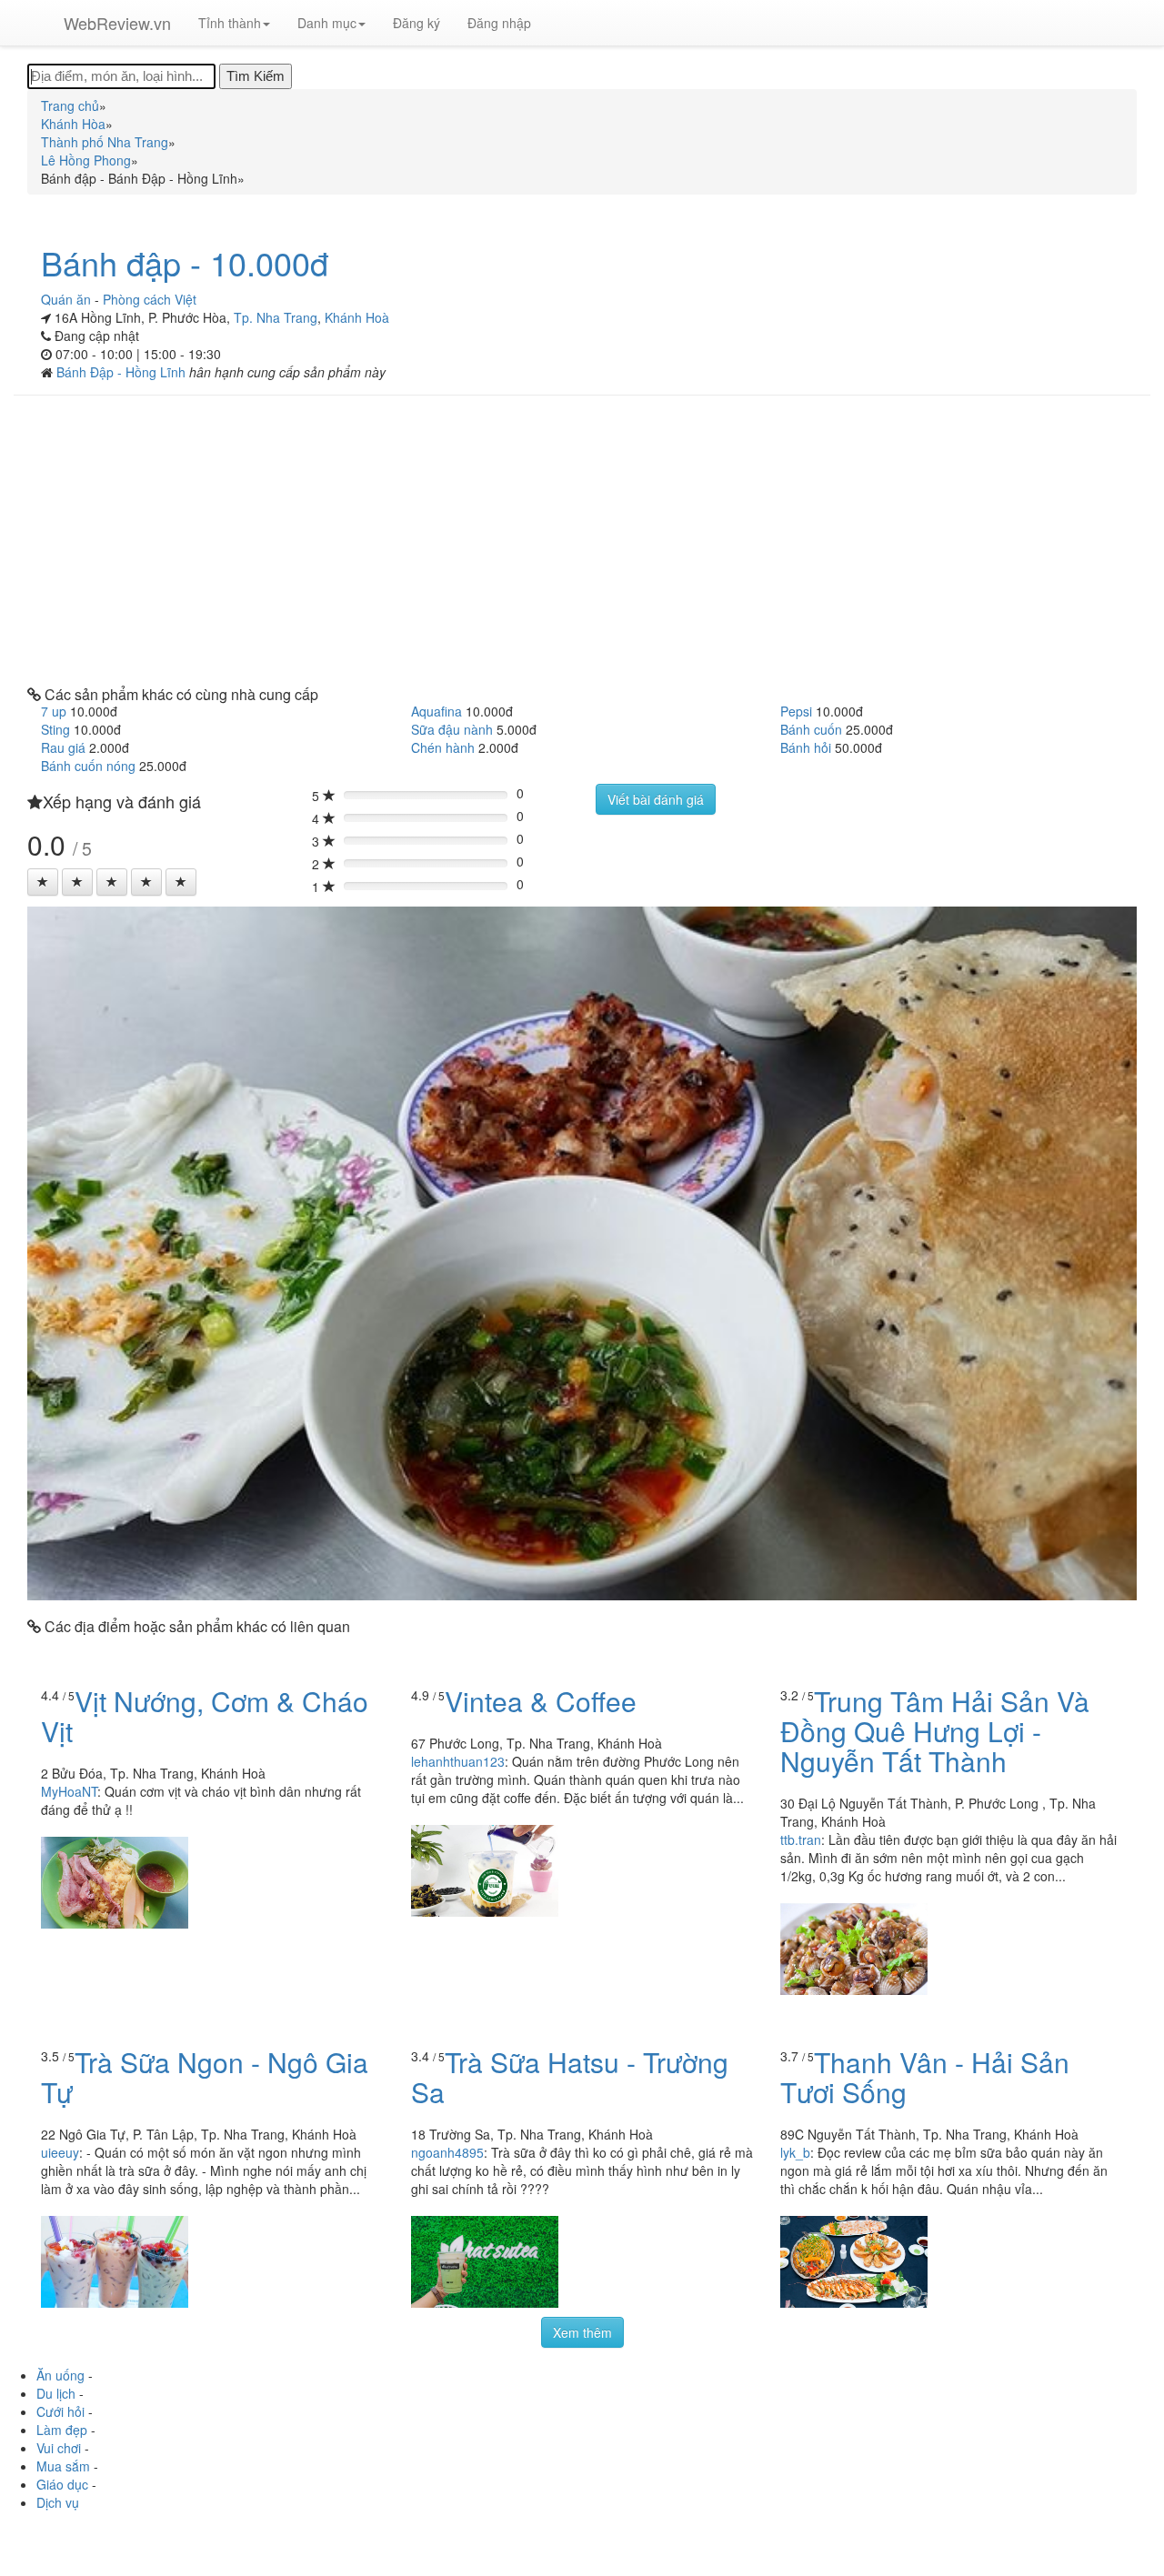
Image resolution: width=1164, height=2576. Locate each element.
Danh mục (327, 23)
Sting (55, 729)
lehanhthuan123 (458, 1761)
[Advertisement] (582, 541)
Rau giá (63, 747)
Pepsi (796, 711)
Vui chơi (59, 2448)
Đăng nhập (499, 23)
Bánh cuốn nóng (88, 766)
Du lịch (56, 2393)
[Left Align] (43, 882)
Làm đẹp (62, 2430)
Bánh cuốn (811, 729)
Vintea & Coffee (541, 1701)
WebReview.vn (117, 23)
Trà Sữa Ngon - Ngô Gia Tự (205, 2077)
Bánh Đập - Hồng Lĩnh (123, 372)
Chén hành (443, 747)
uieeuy (60, 2152)
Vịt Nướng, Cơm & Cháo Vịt (205, 1716)
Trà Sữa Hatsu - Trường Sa (570, 2077)
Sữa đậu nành (452, 729)
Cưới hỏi (60, 2411)
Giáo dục (62, 2484)
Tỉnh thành (230, 23)
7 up (54, 711)
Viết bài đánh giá (656, 799)
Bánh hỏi (806, 747)
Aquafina (436, 711)
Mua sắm (63, 2466)
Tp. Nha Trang (276, 317)
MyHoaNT (69, 1791)
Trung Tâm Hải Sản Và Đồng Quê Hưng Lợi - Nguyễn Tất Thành (935, 1731)
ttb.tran (801, 1839)
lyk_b (795, 2152)
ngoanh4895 (447, 2152)
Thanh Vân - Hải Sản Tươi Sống (925, 2077)
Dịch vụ (58, 2502)
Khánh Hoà (357, 317)
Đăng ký (416, 23)
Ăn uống (60, 2375)
